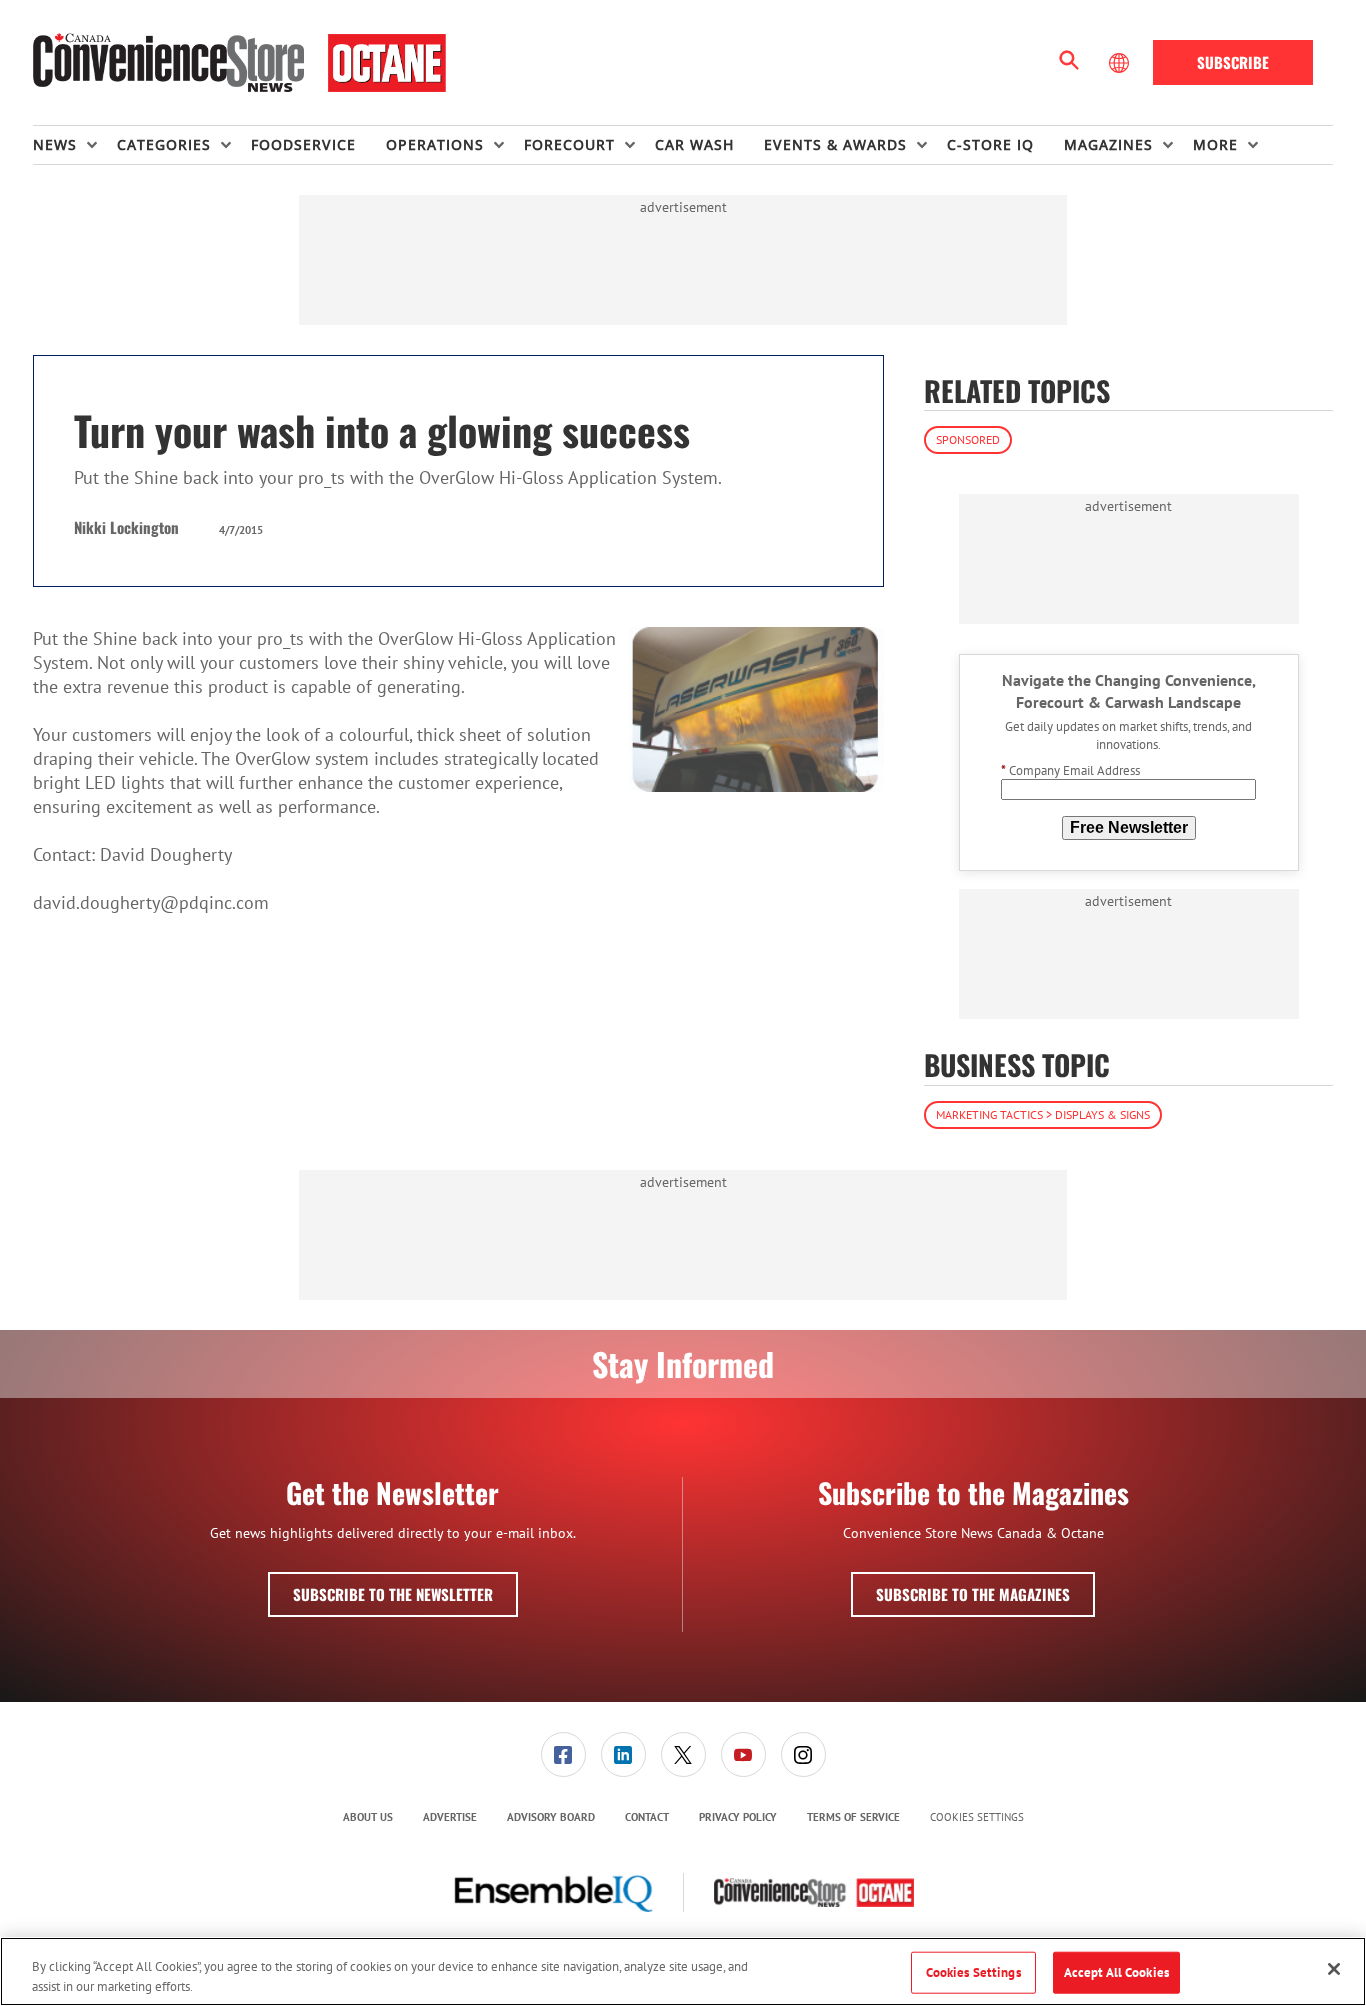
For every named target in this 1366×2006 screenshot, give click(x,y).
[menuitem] (75, 145)
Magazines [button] (1108, 144)
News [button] (55, 144)
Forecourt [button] (569, 144)
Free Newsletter (1129, 827)
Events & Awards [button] (835, 144)
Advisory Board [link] (551, 1817)
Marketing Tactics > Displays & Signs (1043, 1114)
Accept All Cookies (1116, 1972)
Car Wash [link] (694, 144)
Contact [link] (647, 1817)
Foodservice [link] (303, 144)
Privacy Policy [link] (738, 1817)
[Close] (1334, 1969)
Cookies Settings (977, 1817)
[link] (563, 1754)
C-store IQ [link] (990, 144)
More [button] (1215, 144)
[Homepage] (239, 63)
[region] (683, 1971)
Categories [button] (164, 144)
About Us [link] (368, 1817)
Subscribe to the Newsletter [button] (393, 1594)
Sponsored (968, 439)
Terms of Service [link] (853, 1817)
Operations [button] (435, 144)
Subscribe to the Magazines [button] (973, 1594)
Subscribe (1233, 62)
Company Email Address (1070, 770)
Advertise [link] (450, 1817)
